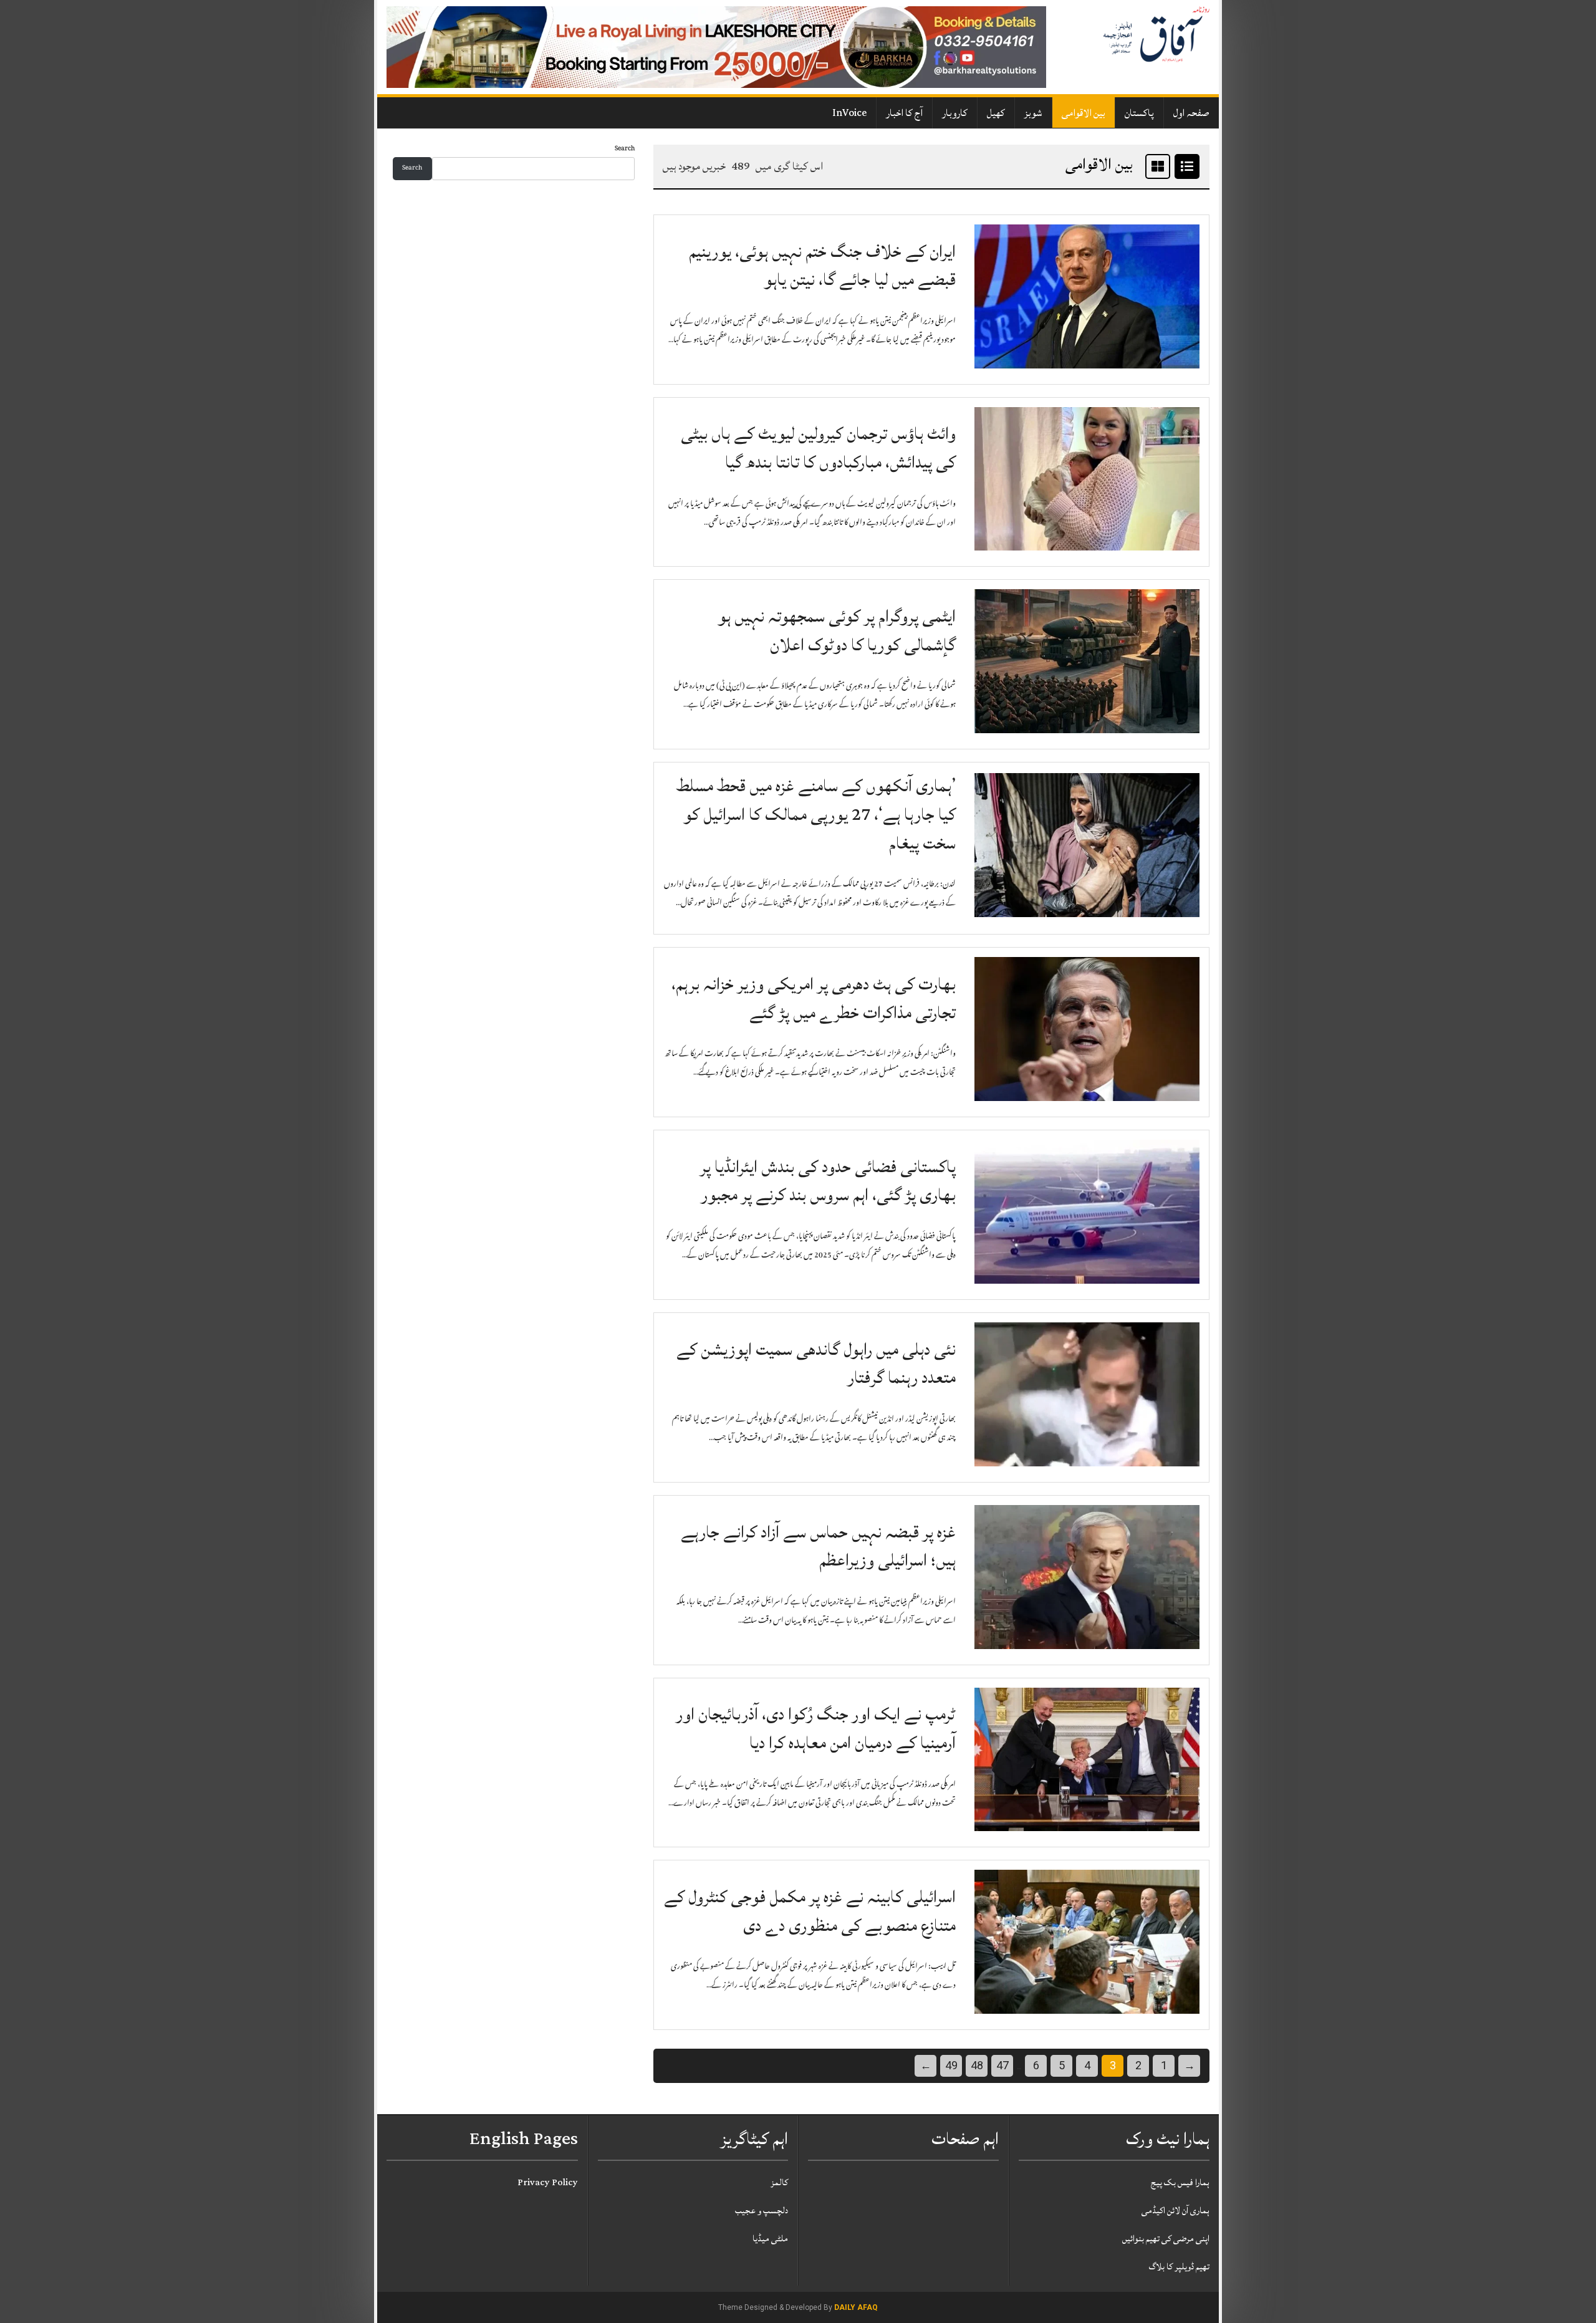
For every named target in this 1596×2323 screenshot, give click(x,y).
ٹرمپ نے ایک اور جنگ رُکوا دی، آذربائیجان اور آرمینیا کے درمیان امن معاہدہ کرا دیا (816, 1729)
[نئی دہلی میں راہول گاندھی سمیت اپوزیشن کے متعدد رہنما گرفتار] (1087, 1395)
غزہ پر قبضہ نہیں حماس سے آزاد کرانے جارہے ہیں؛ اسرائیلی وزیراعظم (818, 1546)
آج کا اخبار (904, 113)
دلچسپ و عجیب (762, 2210)
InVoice (849, 113)
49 (951, 2065)
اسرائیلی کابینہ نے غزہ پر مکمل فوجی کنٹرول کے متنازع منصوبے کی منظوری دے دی (810, 1911)
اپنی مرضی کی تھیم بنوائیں (1166, 2239)
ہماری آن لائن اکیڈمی (1175, 2210)
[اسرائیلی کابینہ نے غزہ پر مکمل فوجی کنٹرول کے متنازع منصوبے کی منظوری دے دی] (1087, 1943)
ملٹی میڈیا (770, 2239)
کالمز (779, 2182)
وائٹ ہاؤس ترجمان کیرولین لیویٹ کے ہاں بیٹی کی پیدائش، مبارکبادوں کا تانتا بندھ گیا (818, 448)
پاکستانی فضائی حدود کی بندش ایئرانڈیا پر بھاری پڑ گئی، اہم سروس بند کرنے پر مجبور (828, 1181)
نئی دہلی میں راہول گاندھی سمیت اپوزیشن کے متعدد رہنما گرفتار (816, 1364)
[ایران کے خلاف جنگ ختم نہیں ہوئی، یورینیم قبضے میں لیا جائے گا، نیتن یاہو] (1087, 297)
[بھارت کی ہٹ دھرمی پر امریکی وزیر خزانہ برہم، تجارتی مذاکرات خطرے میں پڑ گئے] (1087, 1029)
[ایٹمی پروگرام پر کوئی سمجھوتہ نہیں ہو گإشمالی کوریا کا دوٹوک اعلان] (1087, 662)
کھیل (996, 113)
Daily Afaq (856, 2307)
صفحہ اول (1191, 113)
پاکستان (1139, 113)
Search (625, 149)
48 (977, 2065)
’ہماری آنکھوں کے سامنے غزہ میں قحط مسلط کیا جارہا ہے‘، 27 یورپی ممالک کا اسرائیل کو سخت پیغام (816, 814)
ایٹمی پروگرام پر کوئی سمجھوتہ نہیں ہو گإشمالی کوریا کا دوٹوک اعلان (837, 631)
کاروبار (955, 113)
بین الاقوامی (1084, 113)
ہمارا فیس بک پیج (1180, 2182)
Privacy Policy (548, 2182)
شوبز (1033, 113)
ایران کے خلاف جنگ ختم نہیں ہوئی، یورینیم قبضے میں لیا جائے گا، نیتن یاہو (822, 266)
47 (1002, 2065)
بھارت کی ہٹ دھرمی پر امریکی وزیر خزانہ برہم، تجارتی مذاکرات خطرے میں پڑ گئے (814, 998)
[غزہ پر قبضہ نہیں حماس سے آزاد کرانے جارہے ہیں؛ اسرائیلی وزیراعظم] (1087, 1577)
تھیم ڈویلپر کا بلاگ (1179, 2267)
